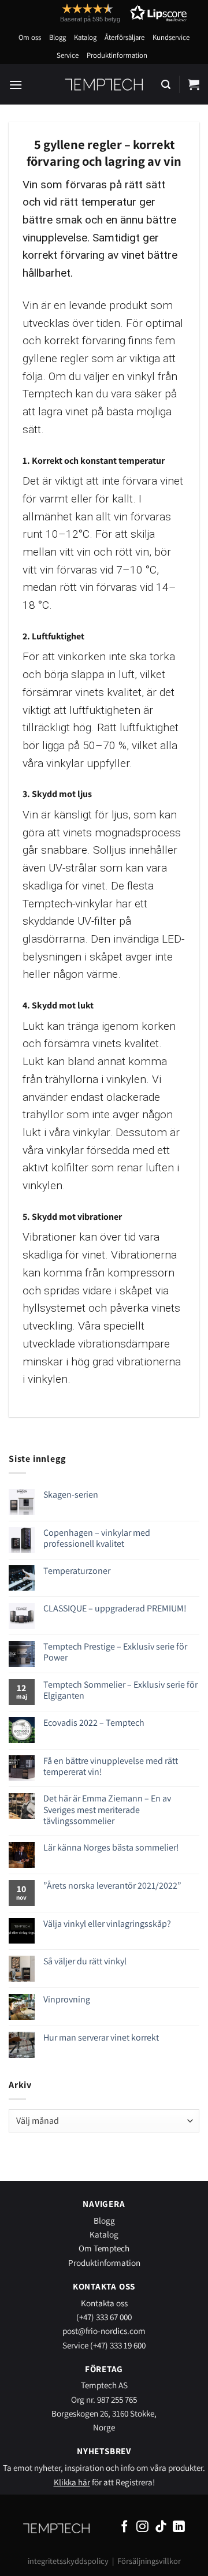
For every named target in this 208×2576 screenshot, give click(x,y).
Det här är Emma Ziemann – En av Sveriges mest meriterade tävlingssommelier (107, 1810)
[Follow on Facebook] (125, 2527)
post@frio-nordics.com (104, 2331)
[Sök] (166, 85)
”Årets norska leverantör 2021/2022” (112, 1886)
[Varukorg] (194, 84)
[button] (102, 13)
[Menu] (16, 85)
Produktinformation (117, 55)
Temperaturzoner (77, 1571)
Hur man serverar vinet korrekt (101, 2037)
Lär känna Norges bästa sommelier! (111, 1847)
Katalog (85, 37)
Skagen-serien (71, 1494)
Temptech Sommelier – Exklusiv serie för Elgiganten (120, 1690)
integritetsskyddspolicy (68, 2561)
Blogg (57, 37)
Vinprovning (67, 1999)
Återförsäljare (125, 37)
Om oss (30, 37)
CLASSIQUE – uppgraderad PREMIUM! (115, 1608)
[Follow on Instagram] (142, 2527)
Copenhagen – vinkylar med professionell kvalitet (97, 1538)
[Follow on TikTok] (161, 2527)
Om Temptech (104, 2248)
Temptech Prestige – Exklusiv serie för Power (115, 1652)
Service (68, 55)
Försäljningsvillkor (149, 2561)
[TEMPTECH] (104, 84)
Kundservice (171, 37)
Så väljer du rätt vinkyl (85, 1961)
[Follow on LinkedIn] (179, 2527)
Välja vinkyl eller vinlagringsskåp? (107, 1924)
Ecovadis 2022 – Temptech (94, 1723)
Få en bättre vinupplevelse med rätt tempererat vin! (111, 1766)
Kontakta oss (104, 2303)
